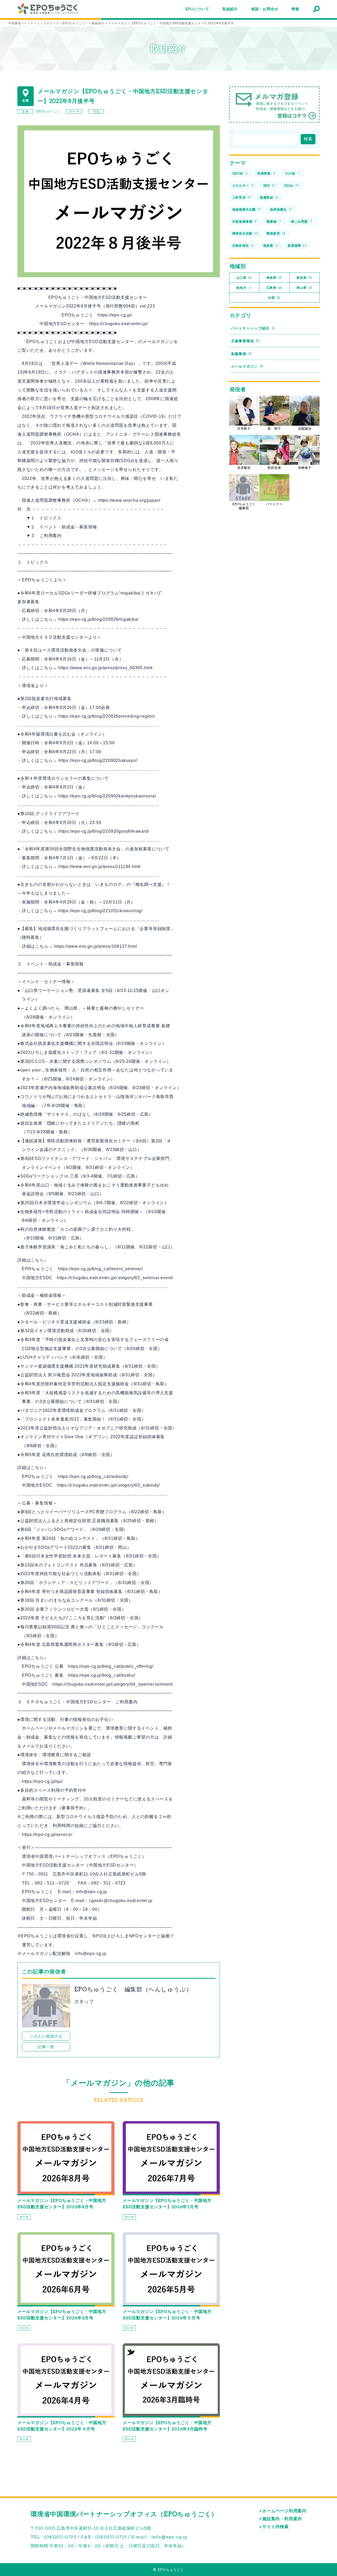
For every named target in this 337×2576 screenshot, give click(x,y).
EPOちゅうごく (48, 111)
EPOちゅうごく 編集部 (246, 506)
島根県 (274, 278)
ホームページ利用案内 (284, 2511)
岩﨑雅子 (305, 468)
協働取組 (269, 197)
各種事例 (241, 354)
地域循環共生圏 (247, 209)
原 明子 (274, 428)
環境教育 (276, 233)
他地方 (243, 288)
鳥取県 (304, 278)
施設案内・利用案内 (282, 2519)
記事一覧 (46, 2047)
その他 (292, 173)
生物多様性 (243, 245)
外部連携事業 (245, 222)
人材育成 (242, 197)
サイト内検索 (276, 2527)
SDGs (291, 185)
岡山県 (304, 288)
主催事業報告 (245, 341)
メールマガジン (247, 366)
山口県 (244, 278)
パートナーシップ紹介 (253, 328)
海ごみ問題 (302, 222)
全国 (274, 298)
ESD (269, 185)
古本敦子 (244, 428)
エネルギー (243, 185)
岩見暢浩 (244, 468)
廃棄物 (274, 222)
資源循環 (297, 245)
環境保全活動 (245, 233)
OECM (240, 173)
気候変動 (266, 173)
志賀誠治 (305, 428)
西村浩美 (274, 468)
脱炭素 (271, 245)
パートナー (274, 504)
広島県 (274, 288)
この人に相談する (46, 2036)
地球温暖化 (281, 209)
